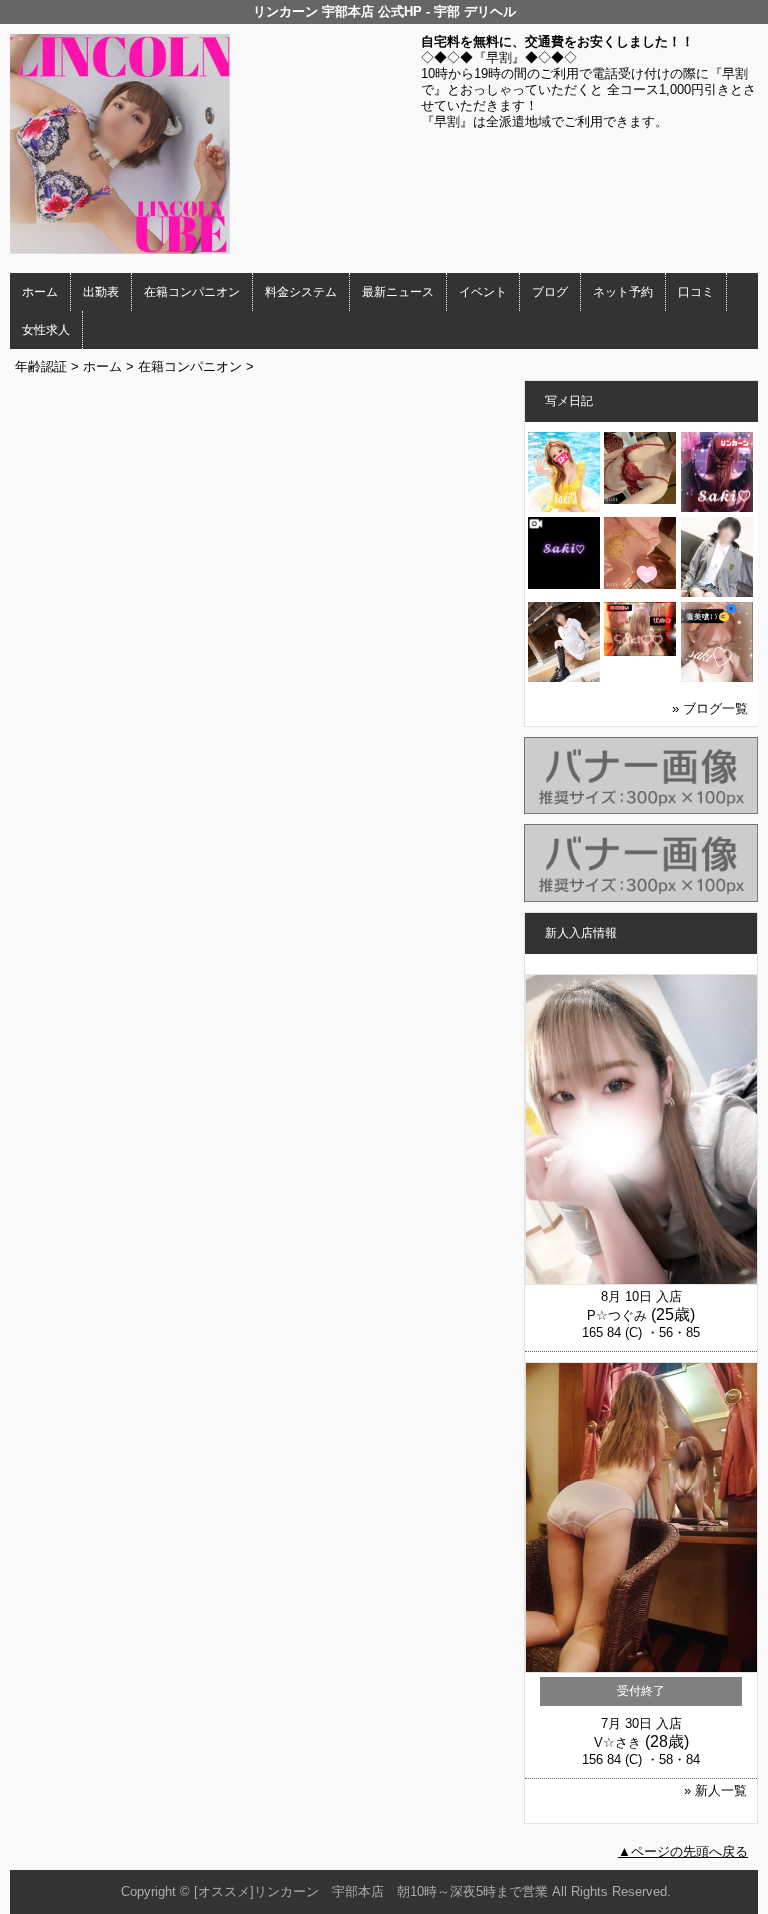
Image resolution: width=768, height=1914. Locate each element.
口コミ (696, 292)
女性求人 (46, 330)
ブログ (550, 292)
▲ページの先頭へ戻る (683, 1851)
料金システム (301, 292)
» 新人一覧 (715, 1790)
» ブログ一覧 (710, 708)
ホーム (40, 292)
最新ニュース (398, 292)
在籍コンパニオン (192, 292)
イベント (483, 292)
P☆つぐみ (617, 1315)
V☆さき (617, 1742)
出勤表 (101, 292)
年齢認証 (41, 366)
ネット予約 (623, 292)
